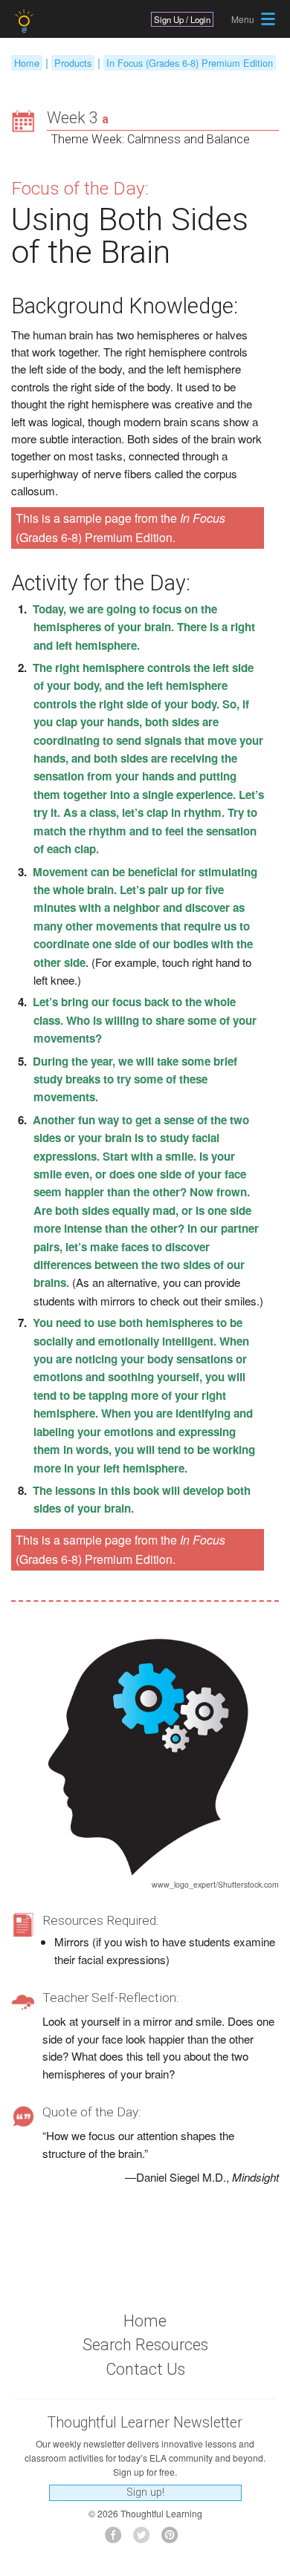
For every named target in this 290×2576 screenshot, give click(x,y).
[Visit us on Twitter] (145, 2539)
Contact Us (145, 2369)
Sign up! (145, 2492)
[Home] (26, 21)
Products (73, 63)
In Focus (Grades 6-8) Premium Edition (190, 63)
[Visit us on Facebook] (117, 2539)
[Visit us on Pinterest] (174, 2539)
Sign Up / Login (182, 19)
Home (27, 63)
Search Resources (145, 2345)
